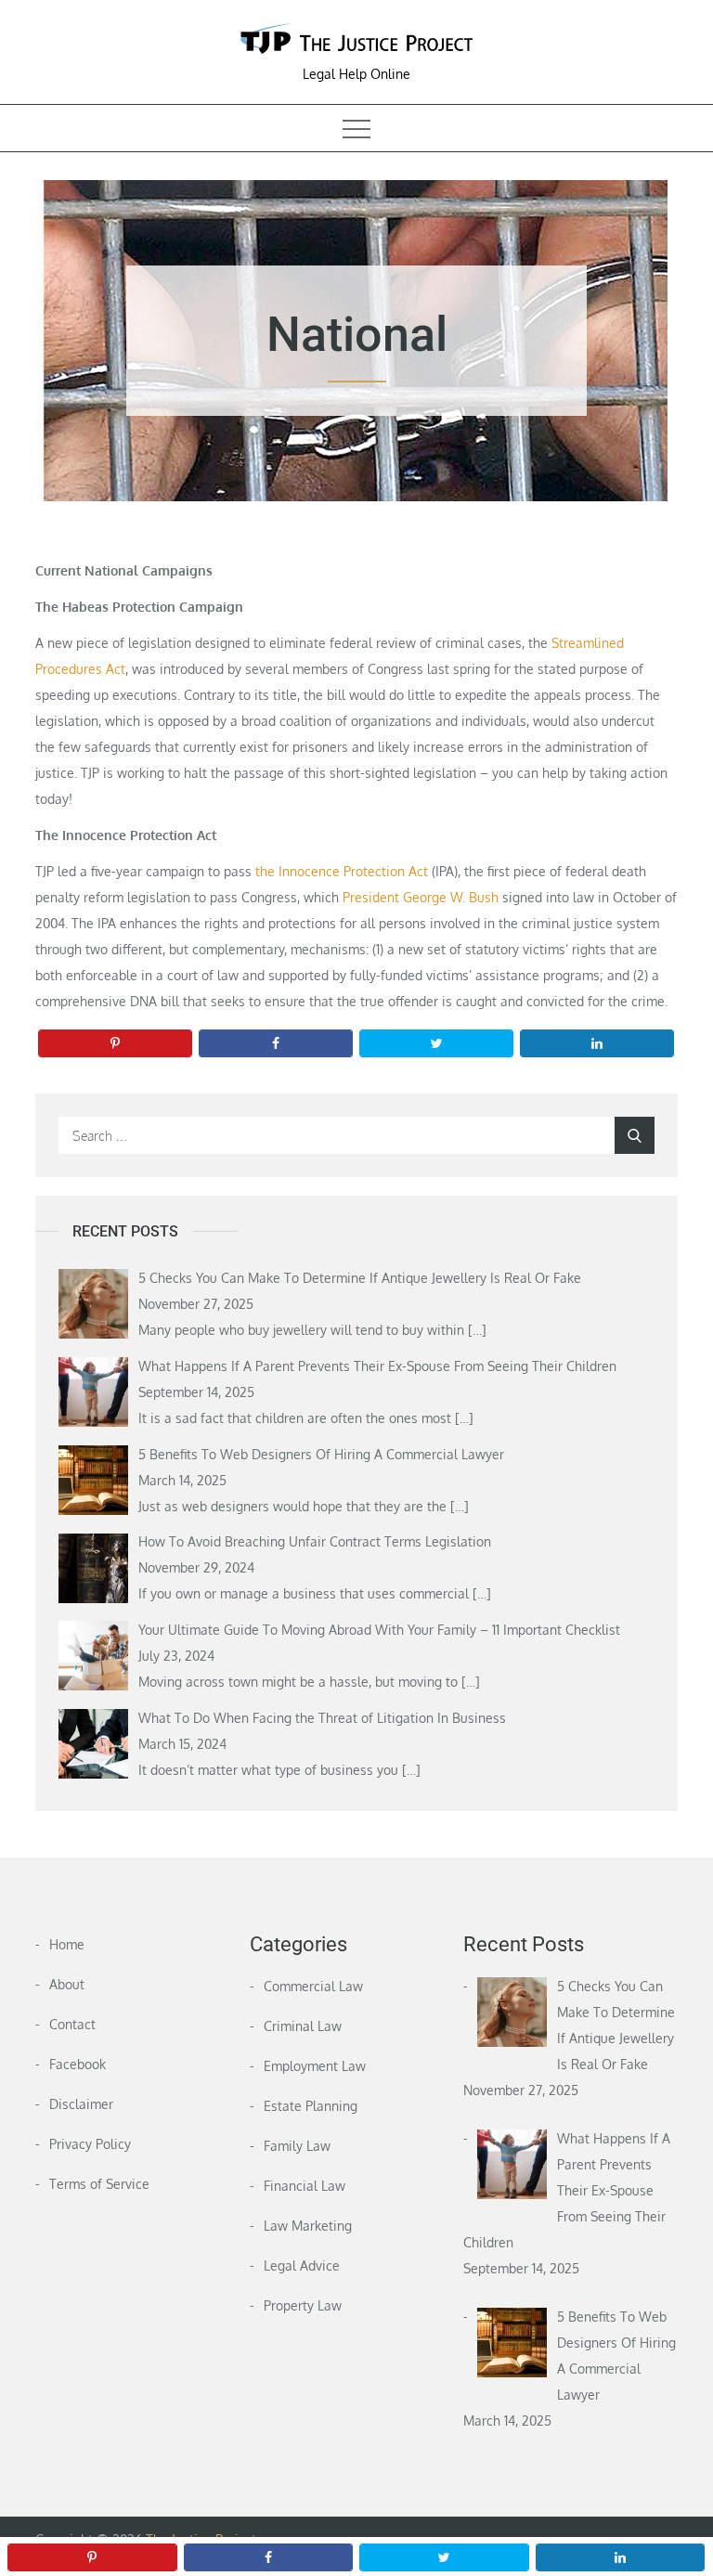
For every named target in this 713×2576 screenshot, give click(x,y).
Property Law (303, 2305)
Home (67, 1944)
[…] (477, 1330)
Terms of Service (99, 2184)
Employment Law (315, 2066)
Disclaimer (81, 2104)
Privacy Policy (90, 2144)
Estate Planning (311, 2106)
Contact (72, 2024)
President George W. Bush (421, 897)
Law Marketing (308, 2226)
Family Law (297, 2146)
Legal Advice (302, 2265)
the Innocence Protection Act (342, 871)
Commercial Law (313, 1986)
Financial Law (305, 2186)
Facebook (78, 2064)
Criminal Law (303, 2026)
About (67, 1984)
